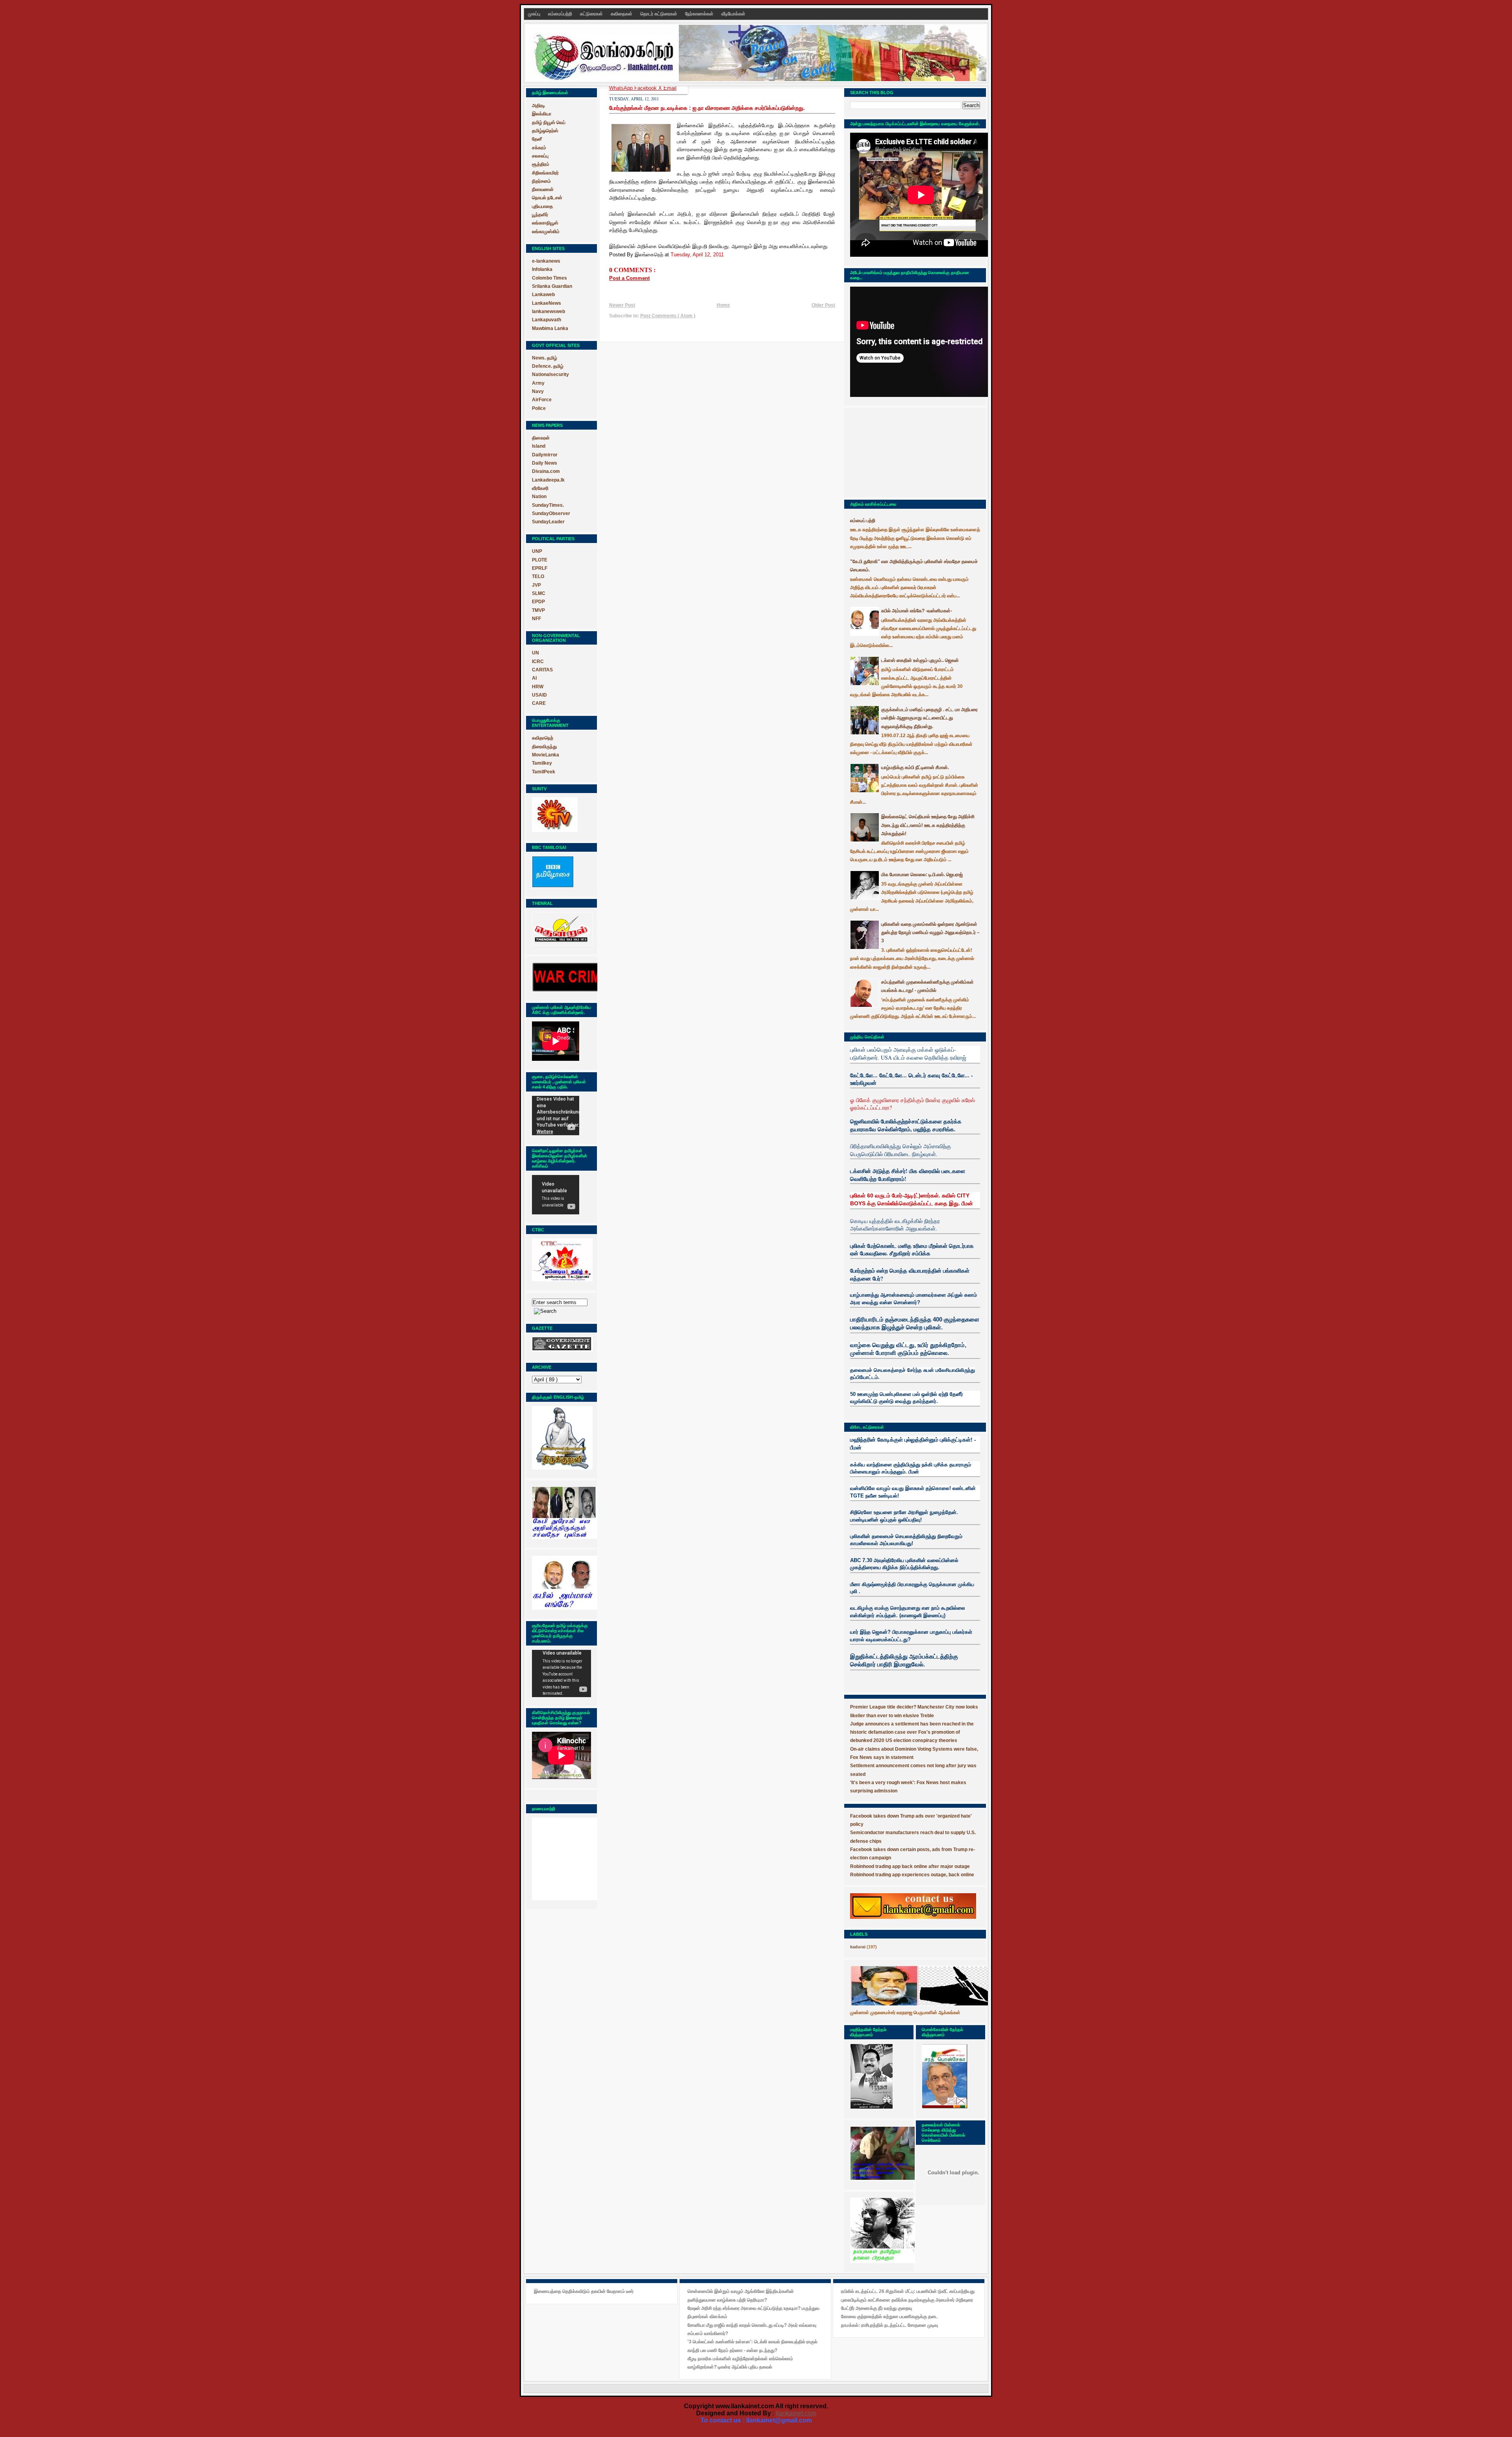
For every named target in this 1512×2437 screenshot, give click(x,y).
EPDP (538, 602)
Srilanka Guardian (552, 286)
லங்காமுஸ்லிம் (546, 232)
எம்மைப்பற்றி (561, 14)
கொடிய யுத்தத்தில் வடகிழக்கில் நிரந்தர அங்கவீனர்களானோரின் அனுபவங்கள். (895, 1225)
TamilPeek (544, 772)
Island (539, 446)
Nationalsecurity (550, 374)
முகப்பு (535, 14)
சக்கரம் (539, 148)
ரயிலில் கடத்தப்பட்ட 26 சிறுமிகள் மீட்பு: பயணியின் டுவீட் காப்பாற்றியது (908, 2291)
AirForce (542, 400)
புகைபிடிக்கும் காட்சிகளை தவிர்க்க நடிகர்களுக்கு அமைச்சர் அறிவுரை (907, 2300)
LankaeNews (547, 303)
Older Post (823, 305)
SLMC (539, 593)
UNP (537, 551)
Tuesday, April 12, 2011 (697, 255)
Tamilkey (542, 763)
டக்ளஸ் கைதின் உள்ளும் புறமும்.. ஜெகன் (920, 660)
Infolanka (542, 269)
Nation (539, 497)
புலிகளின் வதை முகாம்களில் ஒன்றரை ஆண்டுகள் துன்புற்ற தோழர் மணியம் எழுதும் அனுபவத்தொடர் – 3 (930, 933)
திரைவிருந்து (544, 747)
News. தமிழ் (545, 358)
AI (534, 678)
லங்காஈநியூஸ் (545, 223)
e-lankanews (546, 261)
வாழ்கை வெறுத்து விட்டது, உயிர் (889, 1345)
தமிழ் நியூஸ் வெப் (549, 122)
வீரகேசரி (540, 488)
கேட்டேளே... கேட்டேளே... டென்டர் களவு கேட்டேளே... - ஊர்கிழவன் (912, 1079)
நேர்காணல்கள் (700, 14)
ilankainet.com (796, 2413)
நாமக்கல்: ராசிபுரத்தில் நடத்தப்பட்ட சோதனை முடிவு (889, 2325)
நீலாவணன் (543, 189)
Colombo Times (549, 278)
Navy (538, 391)
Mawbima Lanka (550, 328)
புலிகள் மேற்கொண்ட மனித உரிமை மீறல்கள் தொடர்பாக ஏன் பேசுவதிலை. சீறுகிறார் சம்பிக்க (912, 1250)
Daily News (545, 463)
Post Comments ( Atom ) (668, 316)
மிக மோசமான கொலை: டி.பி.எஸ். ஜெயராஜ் (922, 875)
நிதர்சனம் (541, 181)
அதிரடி (538, 106)
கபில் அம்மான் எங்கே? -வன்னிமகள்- (917, 611)
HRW (538, 687)
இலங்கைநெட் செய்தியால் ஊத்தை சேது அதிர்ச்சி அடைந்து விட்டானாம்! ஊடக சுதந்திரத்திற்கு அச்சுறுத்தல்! (928, 825)
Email (670, 88)
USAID (539, 695)
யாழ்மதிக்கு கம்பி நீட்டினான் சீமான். (915, 767)
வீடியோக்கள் (733, 14)
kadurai (858, 1947)
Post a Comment (629, 278)
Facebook (646, 88)
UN (535, 653)
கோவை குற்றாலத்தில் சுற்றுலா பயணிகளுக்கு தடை (889, 2317)
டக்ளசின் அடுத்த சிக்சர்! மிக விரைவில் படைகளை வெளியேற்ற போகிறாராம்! (908, 1175)
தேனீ (537, 139)
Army (538, 383)
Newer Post (622, 305)
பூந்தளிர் (540, 215)
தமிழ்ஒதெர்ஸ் (545, 131)
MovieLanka (546, 755)
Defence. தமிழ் (548, 366)
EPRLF (540, 568)
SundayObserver (551, 513)
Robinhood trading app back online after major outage (910, 1866)
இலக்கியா (542, 114)
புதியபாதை (542, 206)
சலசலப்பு (540, 156)
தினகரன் (541, 438)
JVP (536, 585)
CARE (539, 703)
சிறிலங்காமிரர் (545, 173)
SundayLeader (548, 522)
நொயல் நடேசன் (547, 198)
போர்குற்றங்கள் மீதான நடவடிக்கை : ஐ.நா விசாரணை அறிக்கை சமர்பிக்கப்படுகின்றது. (707, 108)
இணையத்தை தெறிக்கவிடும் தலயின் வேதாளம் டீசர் (584, 2291)
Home (723, 305)
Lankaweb (543, 295)
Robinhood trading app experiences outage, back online (912, 1875)
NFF (536, 619)
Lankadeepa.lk (548, 480)
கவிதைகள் (622, 14)
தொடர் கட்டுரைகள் (659, 14)
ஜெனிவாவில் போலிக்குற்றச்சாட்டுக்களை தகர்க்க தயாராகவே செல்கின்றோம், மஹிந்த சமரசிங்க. (906, 1125)
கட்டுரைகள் (592, 14)
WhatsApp (622, 88)
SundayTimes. (548, 505)
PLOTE (540, 560)
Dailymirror (545, 455)
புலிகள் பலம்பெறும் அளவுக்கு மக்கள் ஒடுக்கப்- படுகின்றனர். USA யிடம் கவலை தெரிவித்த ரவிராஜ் (908, 1054)
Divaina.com (546, 471)
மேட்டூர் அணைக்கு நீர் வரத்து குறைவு (876, 2308)
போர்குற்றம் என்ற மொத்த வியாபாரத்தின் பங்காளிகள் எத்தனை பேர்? (910, 1274)
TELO (538, 576)
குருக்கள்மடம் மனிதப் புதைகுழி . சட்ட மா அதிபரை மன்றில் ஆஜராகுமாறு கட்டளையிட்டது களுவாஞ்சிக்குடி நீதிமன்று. (929, 718)
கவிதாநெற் (543, 738)
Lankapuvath (547, 320)
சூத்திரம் (541, 164)
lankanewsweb (548, 311)
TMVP (538, 610)
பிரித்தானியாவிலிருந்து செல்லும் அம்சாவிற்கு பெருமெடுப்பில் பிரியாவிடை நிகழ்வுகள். (901, 1150)
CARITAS (542, 670)
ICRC (538, 662)
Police (539, 408)
